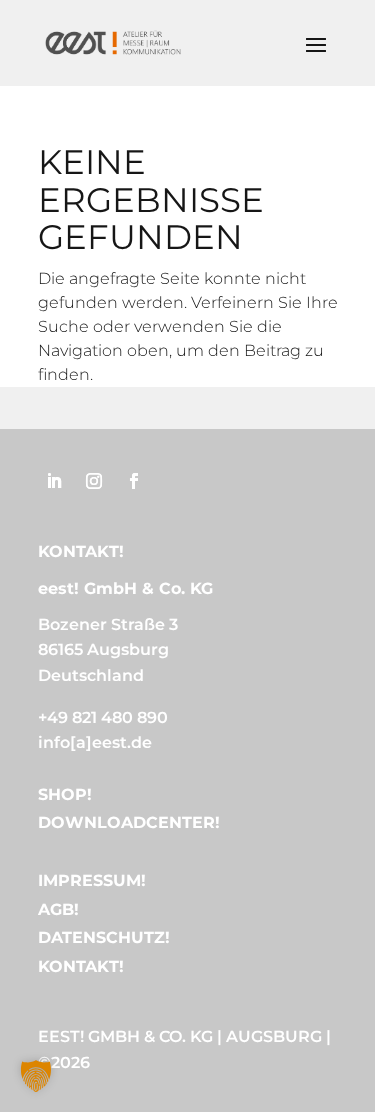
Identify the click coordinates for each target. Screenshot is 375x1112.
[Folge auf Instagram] (94, 481)
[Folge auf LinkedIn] (54, 481)
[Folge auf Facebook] (134, 481)
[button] (36, 1076)
